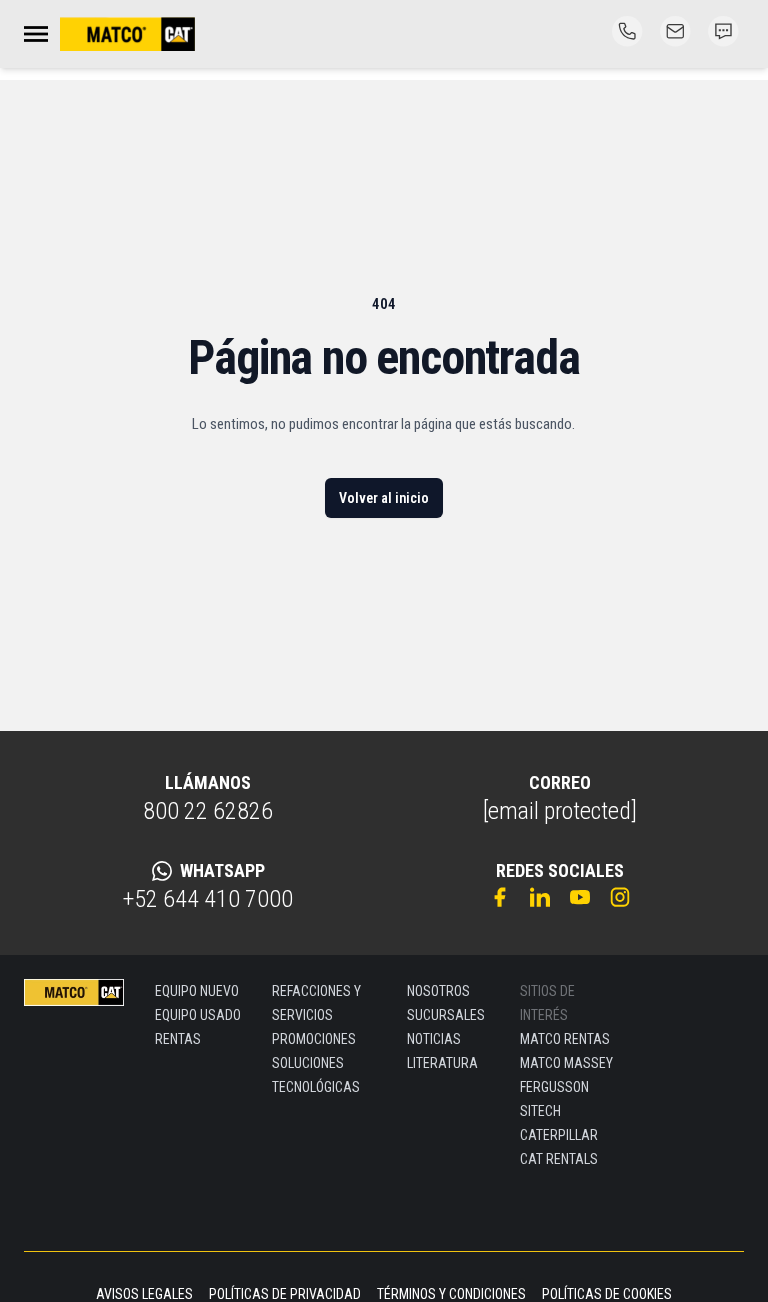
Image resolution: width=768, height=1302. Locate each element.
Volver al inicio (384, 498)
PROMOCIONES (314, 1039)
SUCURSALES (446, 1015)
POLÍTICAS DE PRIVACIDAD (285, 1294)
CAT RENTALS (559, 1159)
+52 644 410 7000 (208, 899)
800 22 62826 (208, 811)
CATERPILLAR (559, 1135)
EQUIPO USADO (198, 1015)
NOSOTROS (438, 991)
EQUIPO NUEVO (197, 991)
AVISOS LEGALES (144, 1294)
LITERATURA (442, 1063)
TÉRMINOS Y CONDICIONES (451, 1294)
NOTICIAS (434, 1039)
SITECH (540, 1111)
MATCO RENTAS (565, 1039)
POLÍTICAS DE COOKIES (607, 1294)
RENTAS (178, 1039)
